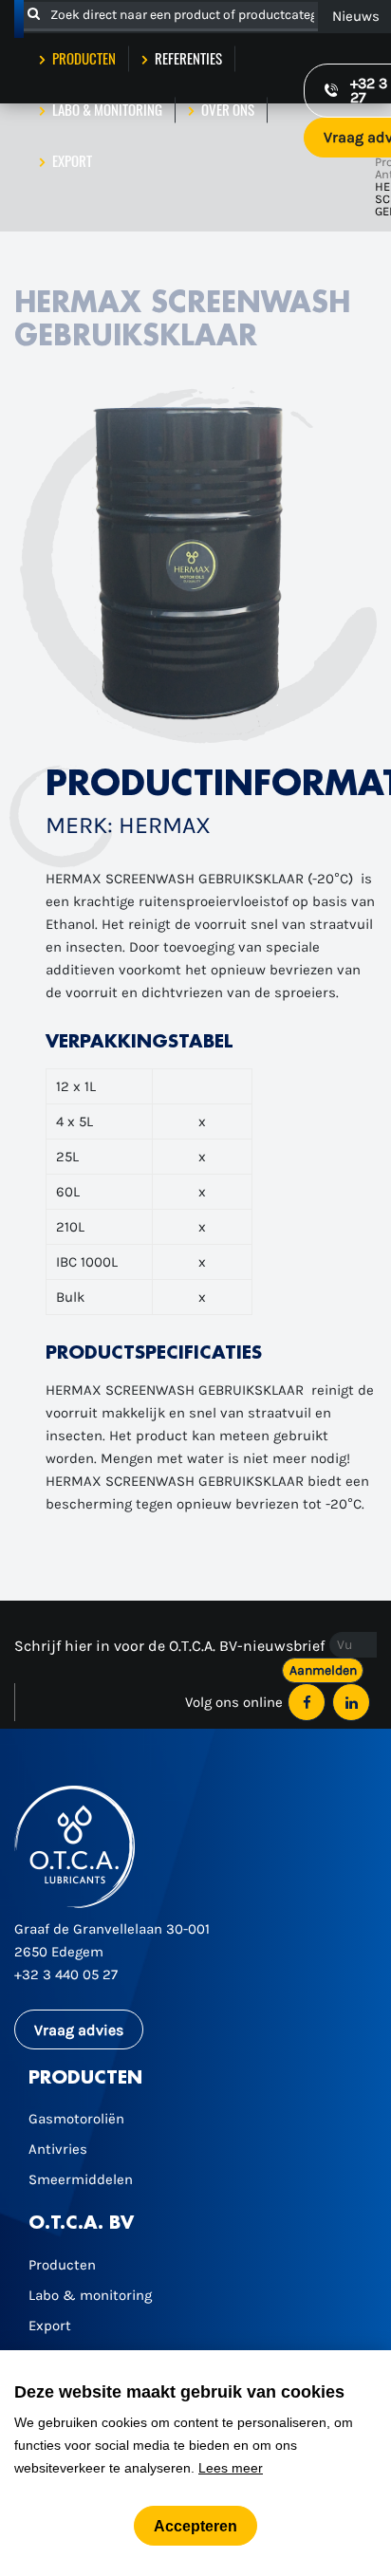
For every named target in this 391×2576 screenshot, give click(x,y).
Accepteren (195, 2526)
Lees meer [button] (231, 2468)
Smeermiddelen (81, 2179)
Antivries (58, 2149)
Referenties (187, 58)
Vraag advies (79, 2030)
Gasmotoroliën (76, 2119)
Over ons (226, 109)
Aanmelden (323, 1670)
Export (71, 160)
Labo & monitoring (106, 109)
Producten (83, 58)
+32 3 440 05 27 (66, 1974)
